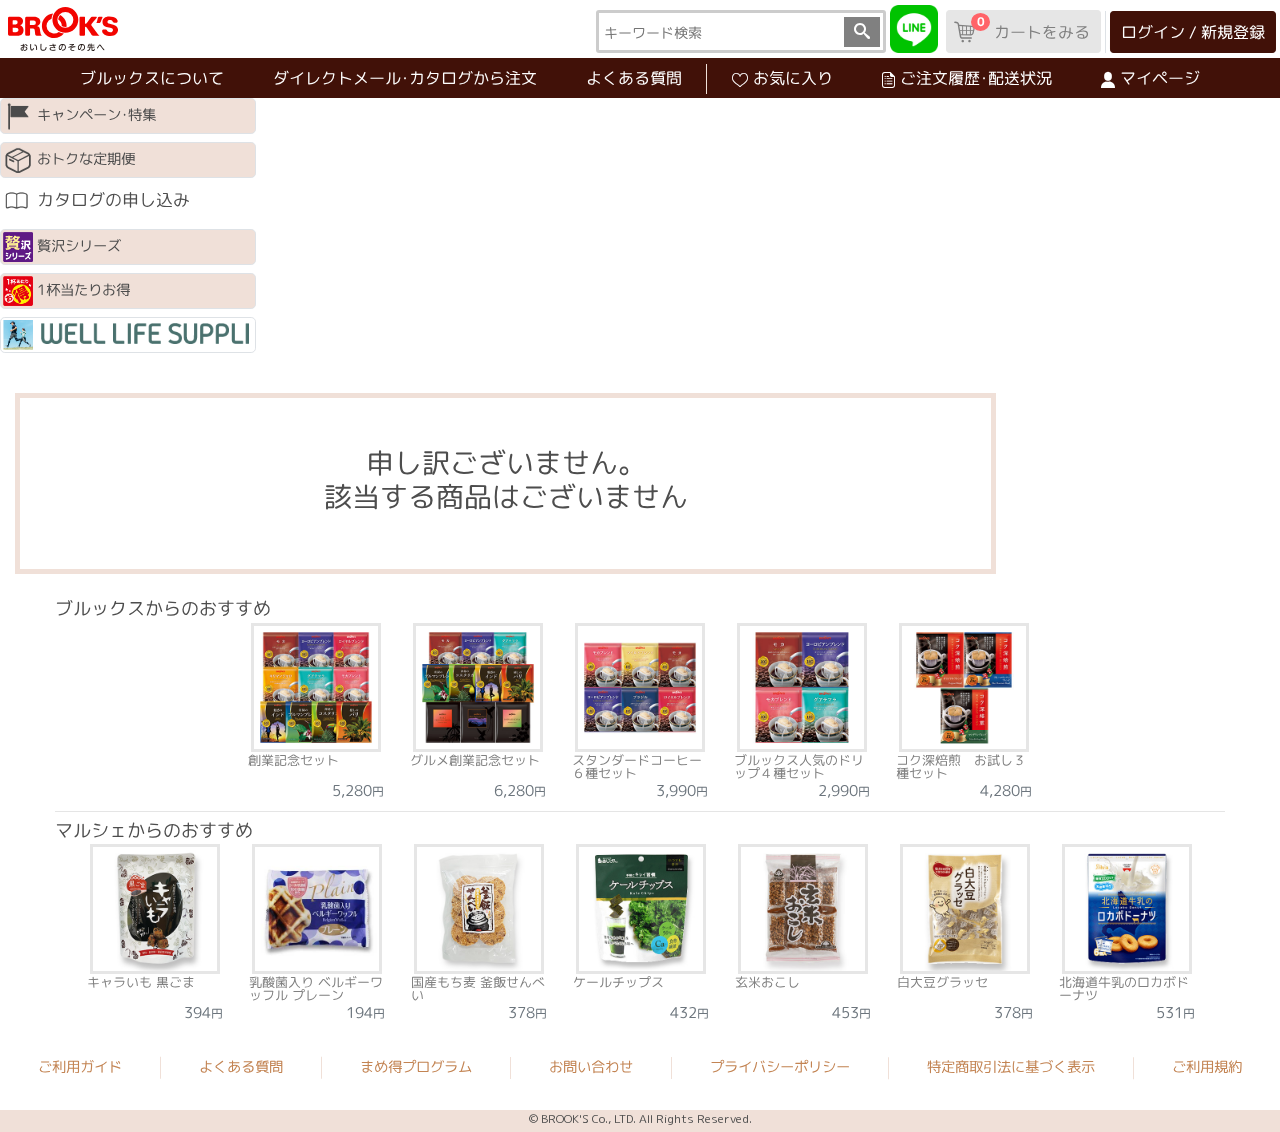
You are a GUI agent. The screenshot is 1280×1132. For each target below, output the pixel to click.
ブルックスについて (152, 78)
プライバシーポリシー (780, 1067)
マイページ (1160, 78)
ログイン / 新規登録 (1193, 32)
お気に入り (793, 78)
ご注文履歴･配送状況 (976, 78)
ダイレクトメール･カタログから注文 (405, 78)
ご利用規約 (1207, 1067)
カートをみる (1033, 28)
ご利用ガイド (80, 1066)
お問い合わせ (591, 1067)
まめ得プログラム (416, 1066)
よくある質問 (634, 78)
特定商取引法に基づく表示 (1011, 1067)
